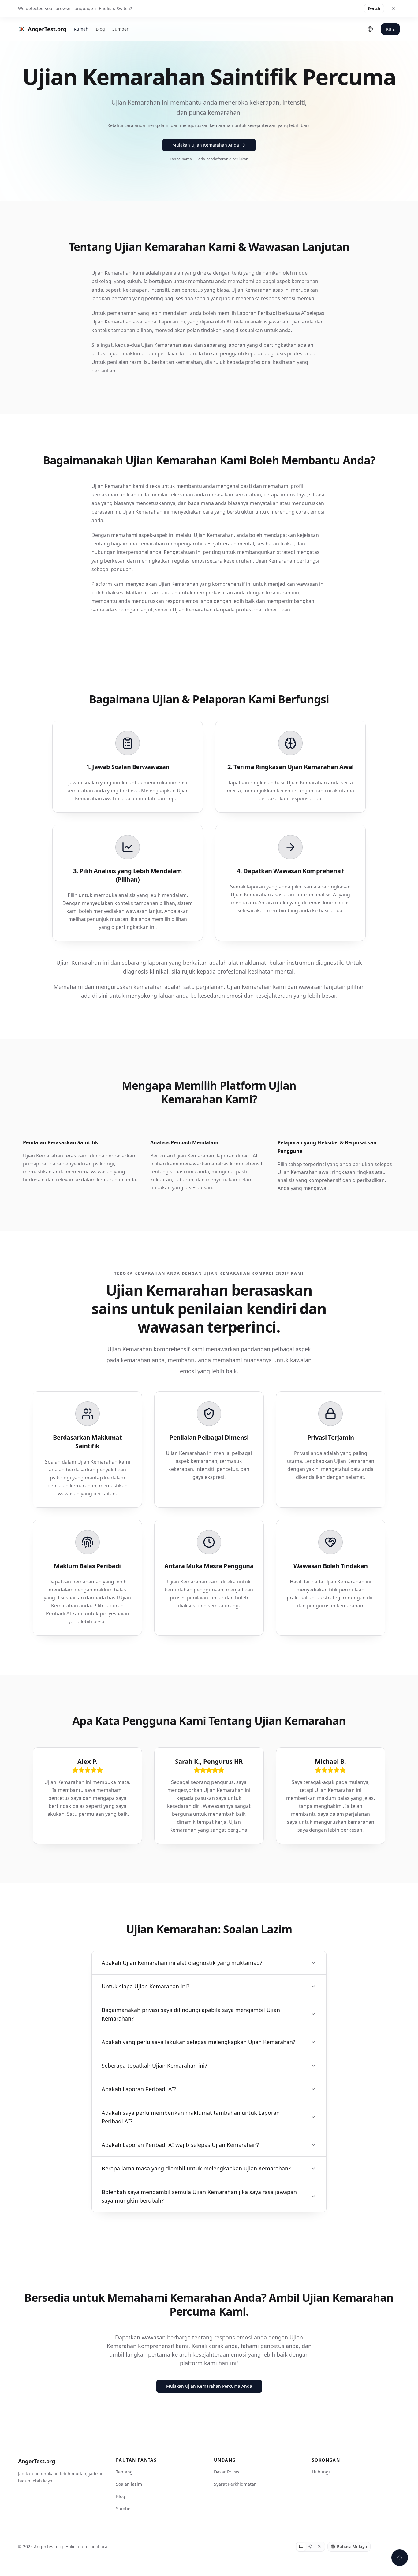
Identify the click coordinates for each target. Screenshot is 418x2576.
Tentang (124, 2472)
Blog (100, 29)
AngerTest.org (36, 2461)
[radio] (301, 2547)
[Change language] (370, 29)
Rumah (81, 29)
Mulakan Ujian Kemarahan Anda (206, 145)
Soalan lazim (129, 2484)
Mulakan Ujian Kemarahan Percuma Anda (209, 2386)
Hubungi (321, 2472)
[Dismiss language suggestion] (393, 9)
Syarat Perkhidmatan (235, 2484)
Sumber (120, 29)
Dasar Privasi (227, 2472)
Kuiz (390, 29)
